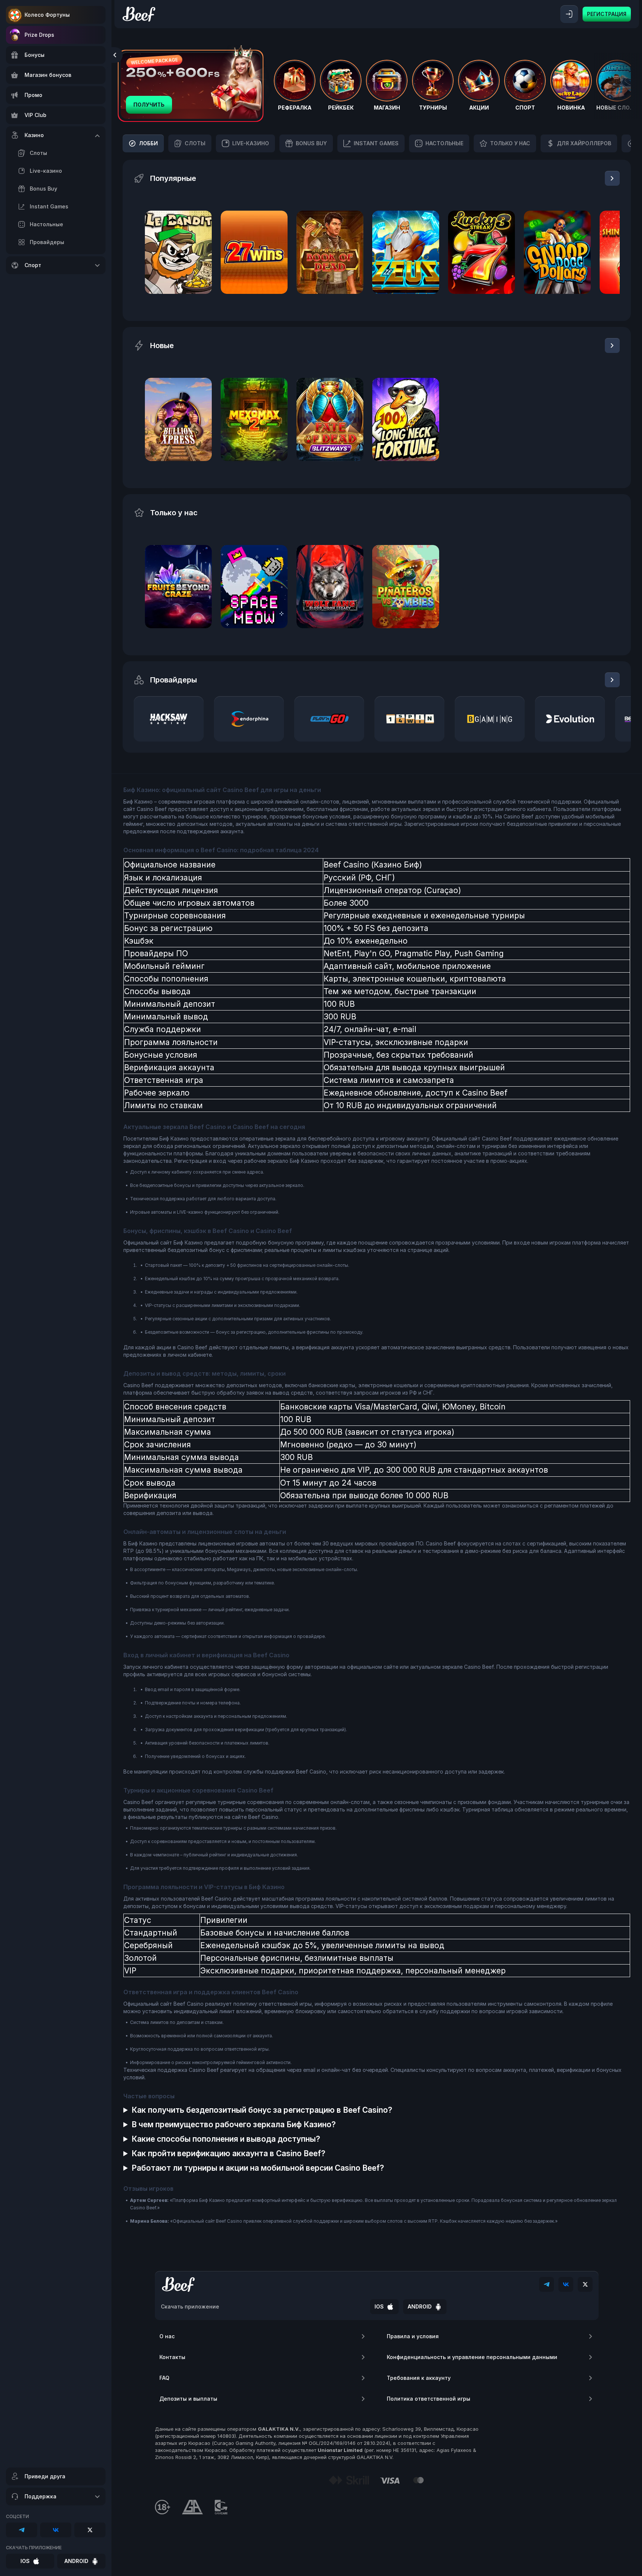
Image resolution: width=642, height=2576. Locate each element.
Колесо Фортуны (47, 15)
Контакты (172, 2357)
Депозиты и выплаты (188, 2399)
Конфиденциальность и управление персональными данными (472, 2357)
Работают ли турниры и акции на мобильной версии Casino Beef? (258, 2168)
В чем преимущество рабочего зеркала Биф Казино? (234, 2124)
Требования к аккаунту (419, 2378)
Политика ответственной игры (429, 2399)
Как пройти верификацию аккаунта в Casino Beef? (228, 2153)
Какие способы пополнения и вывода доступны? (226, 2139)
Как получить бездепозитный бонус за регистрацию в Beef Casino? (262, 2110)
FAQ (164, 2378)
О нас (167, 2336)
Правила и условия (413, 2336)
